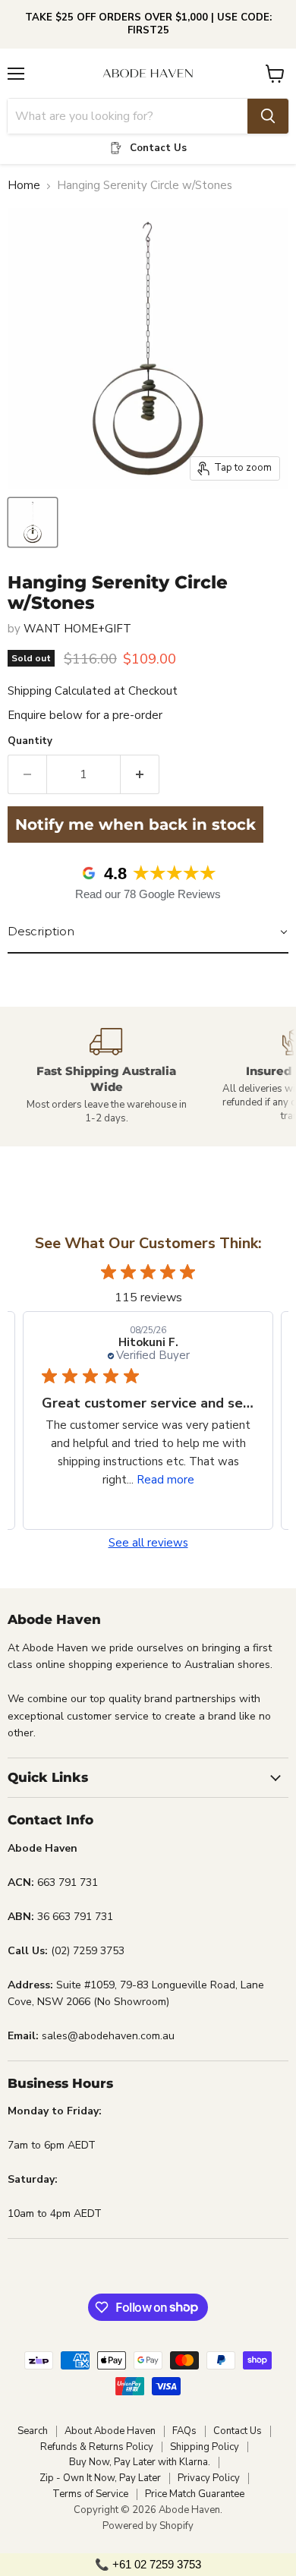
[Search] (268, 116)
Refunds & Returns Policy (97, 2447)
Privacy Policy (209, 2478)
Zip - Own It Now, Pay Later (100, 2478)
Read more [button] (165, 1480)
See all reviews (148, 1543)
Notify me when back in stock (135, 825)
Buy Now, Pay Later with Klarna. (140, 2462)
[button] (148, 932)
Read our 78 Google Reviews (148, 894)
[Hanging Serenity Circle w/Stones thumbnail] (33, 522)
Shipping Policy (205, 2447)
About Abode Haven (110, 2431)
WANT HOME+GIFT (77, 629)
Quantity (30, 741)
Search (33, 2431)
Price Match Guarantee (195, 2494)
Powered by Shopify (148, 2526)
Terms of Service (90, 2494)
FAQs (184, 2431)
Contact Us (238, 2431)
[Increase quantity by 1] (140, 774)
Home (24, 186)
